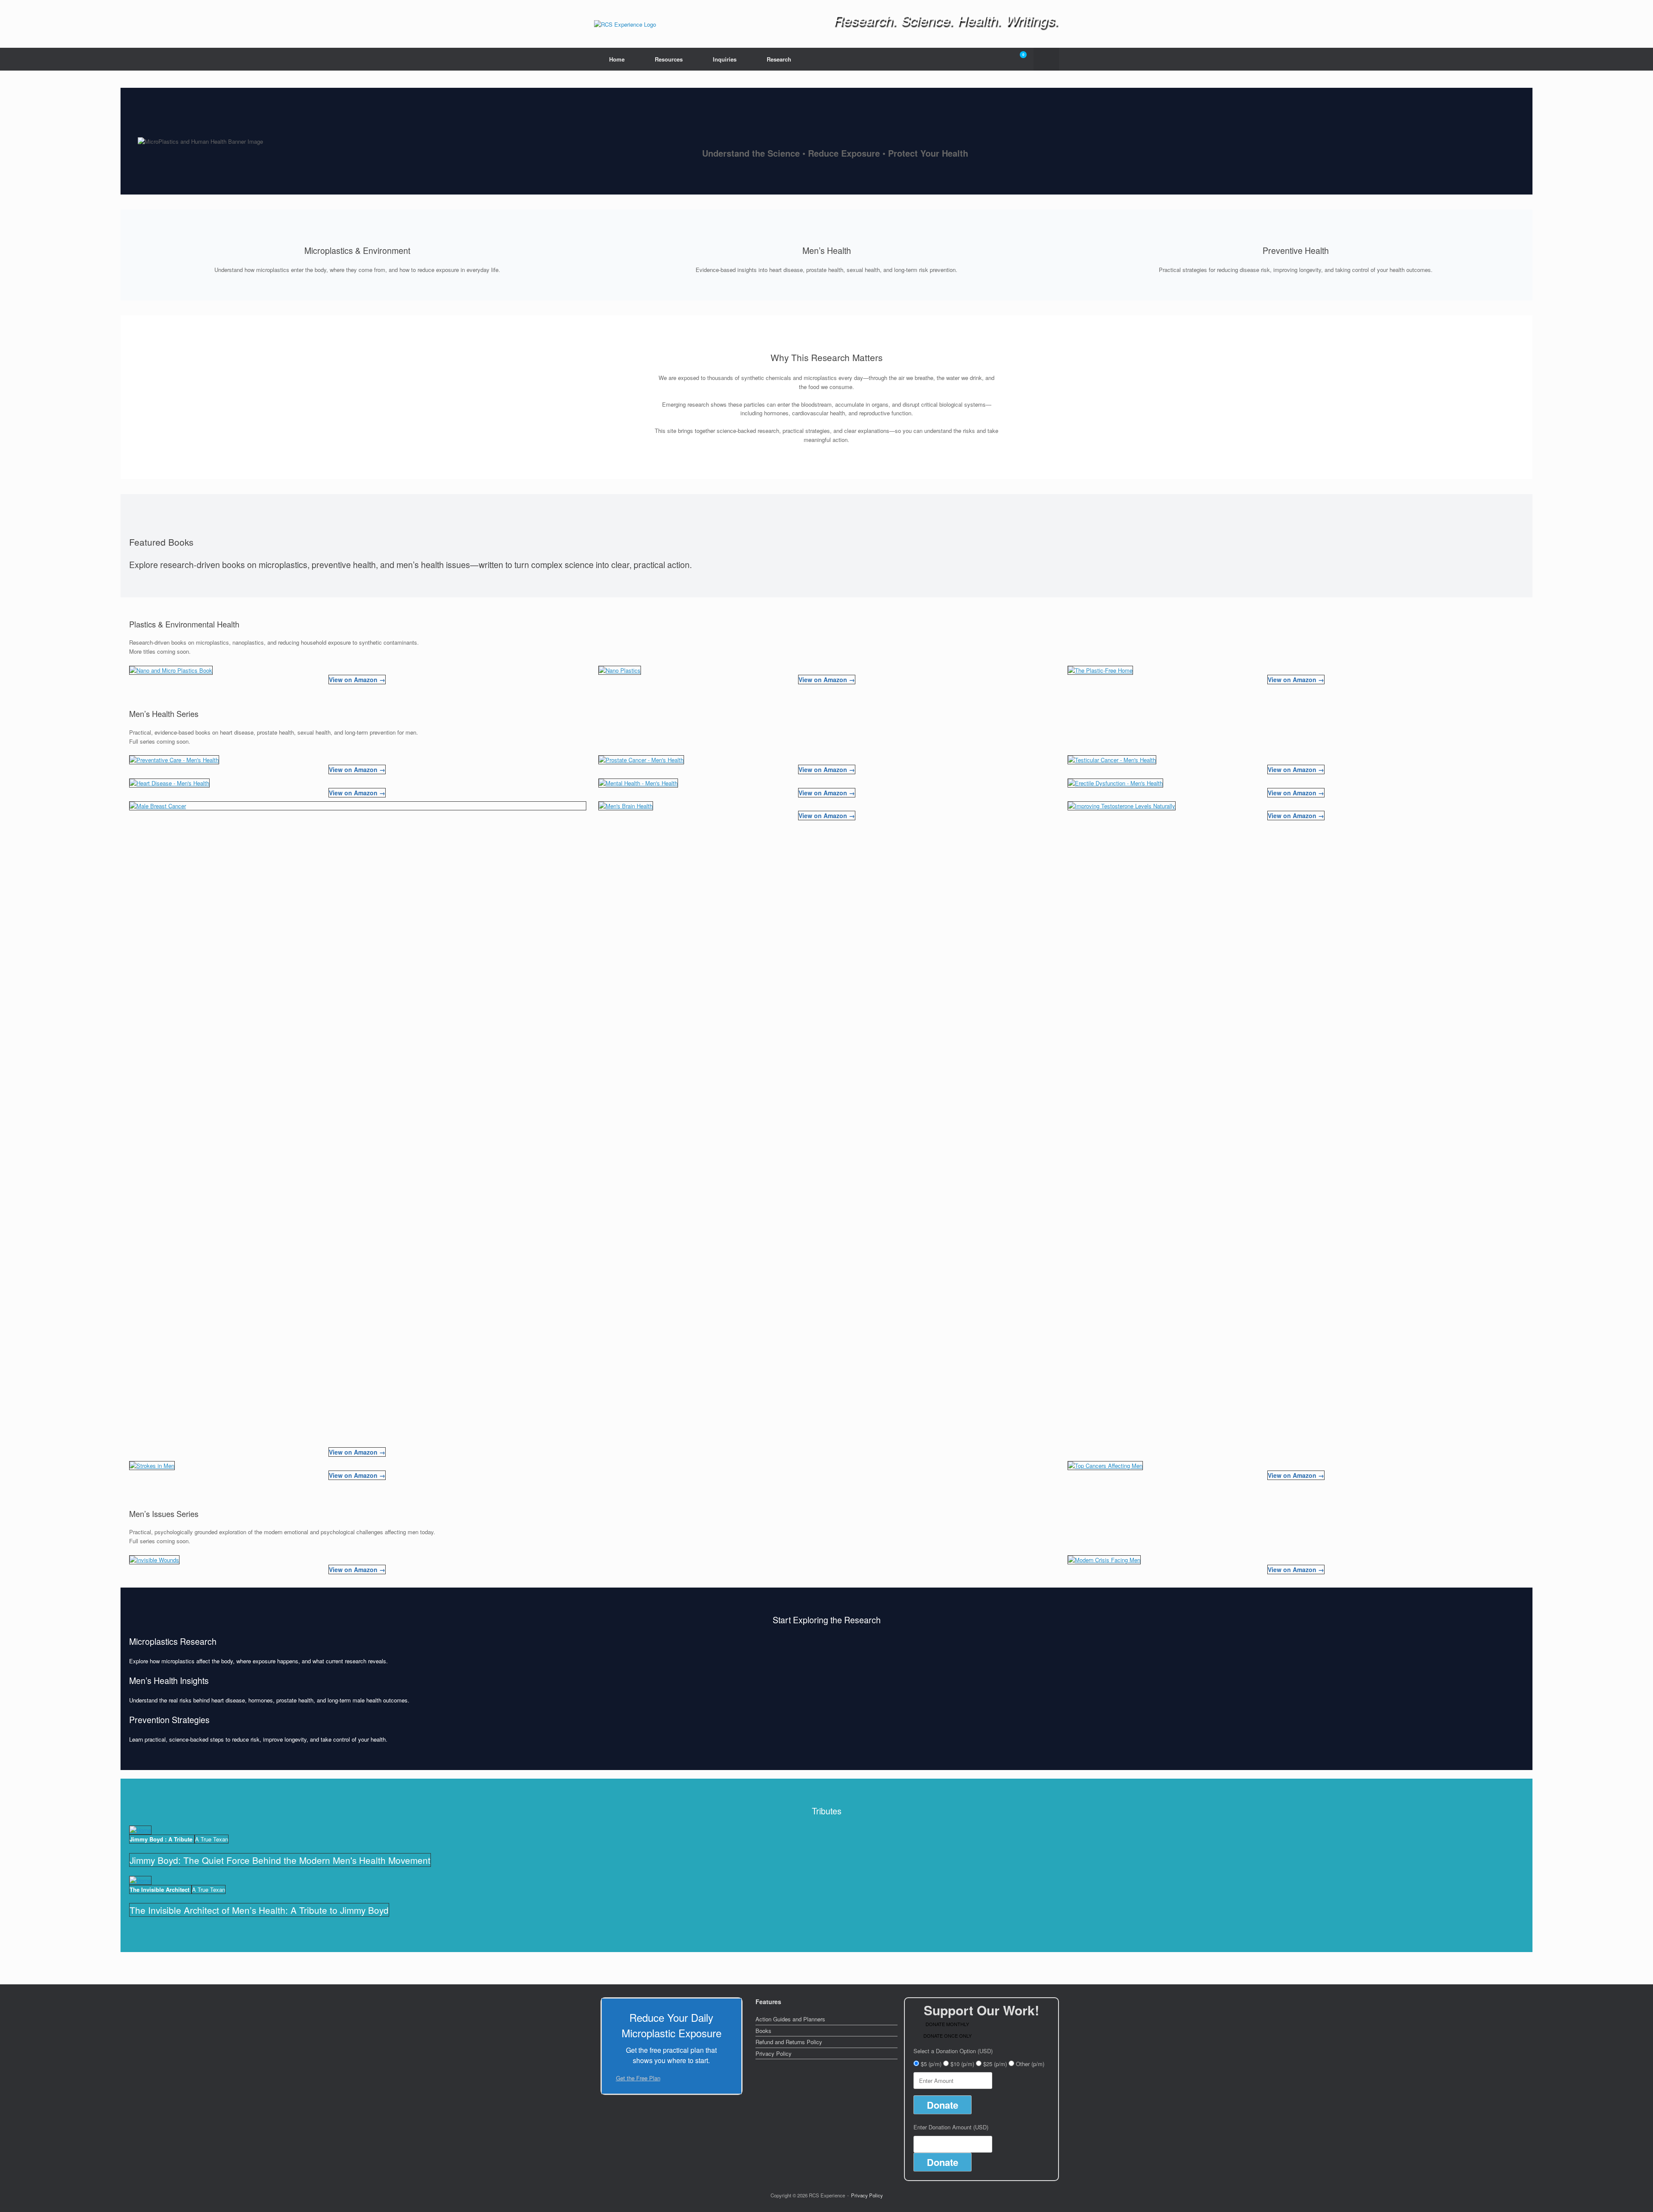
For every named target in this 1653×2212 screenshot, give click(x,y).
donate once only (947, 2036)
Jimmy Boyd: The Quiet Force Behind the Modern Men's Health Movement (280, 1860)
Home (617, 59)
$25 (995, 2064)
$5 (931, 2064)
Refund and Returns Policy (789, 2042)
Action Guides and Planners (790, 2019)
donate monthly (947, 2024)
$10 (962, 2064)
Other (1030, 2064)
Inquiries (725, 59)
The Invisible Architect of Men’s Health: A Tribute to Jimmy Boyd (259, 1910)
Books (763, 2031)
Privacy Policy (774, 2053)
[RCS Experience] (625, 24)
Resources (669, 59)
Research (779, 59)
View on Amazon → (357, 680)
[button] (1046, 59)
